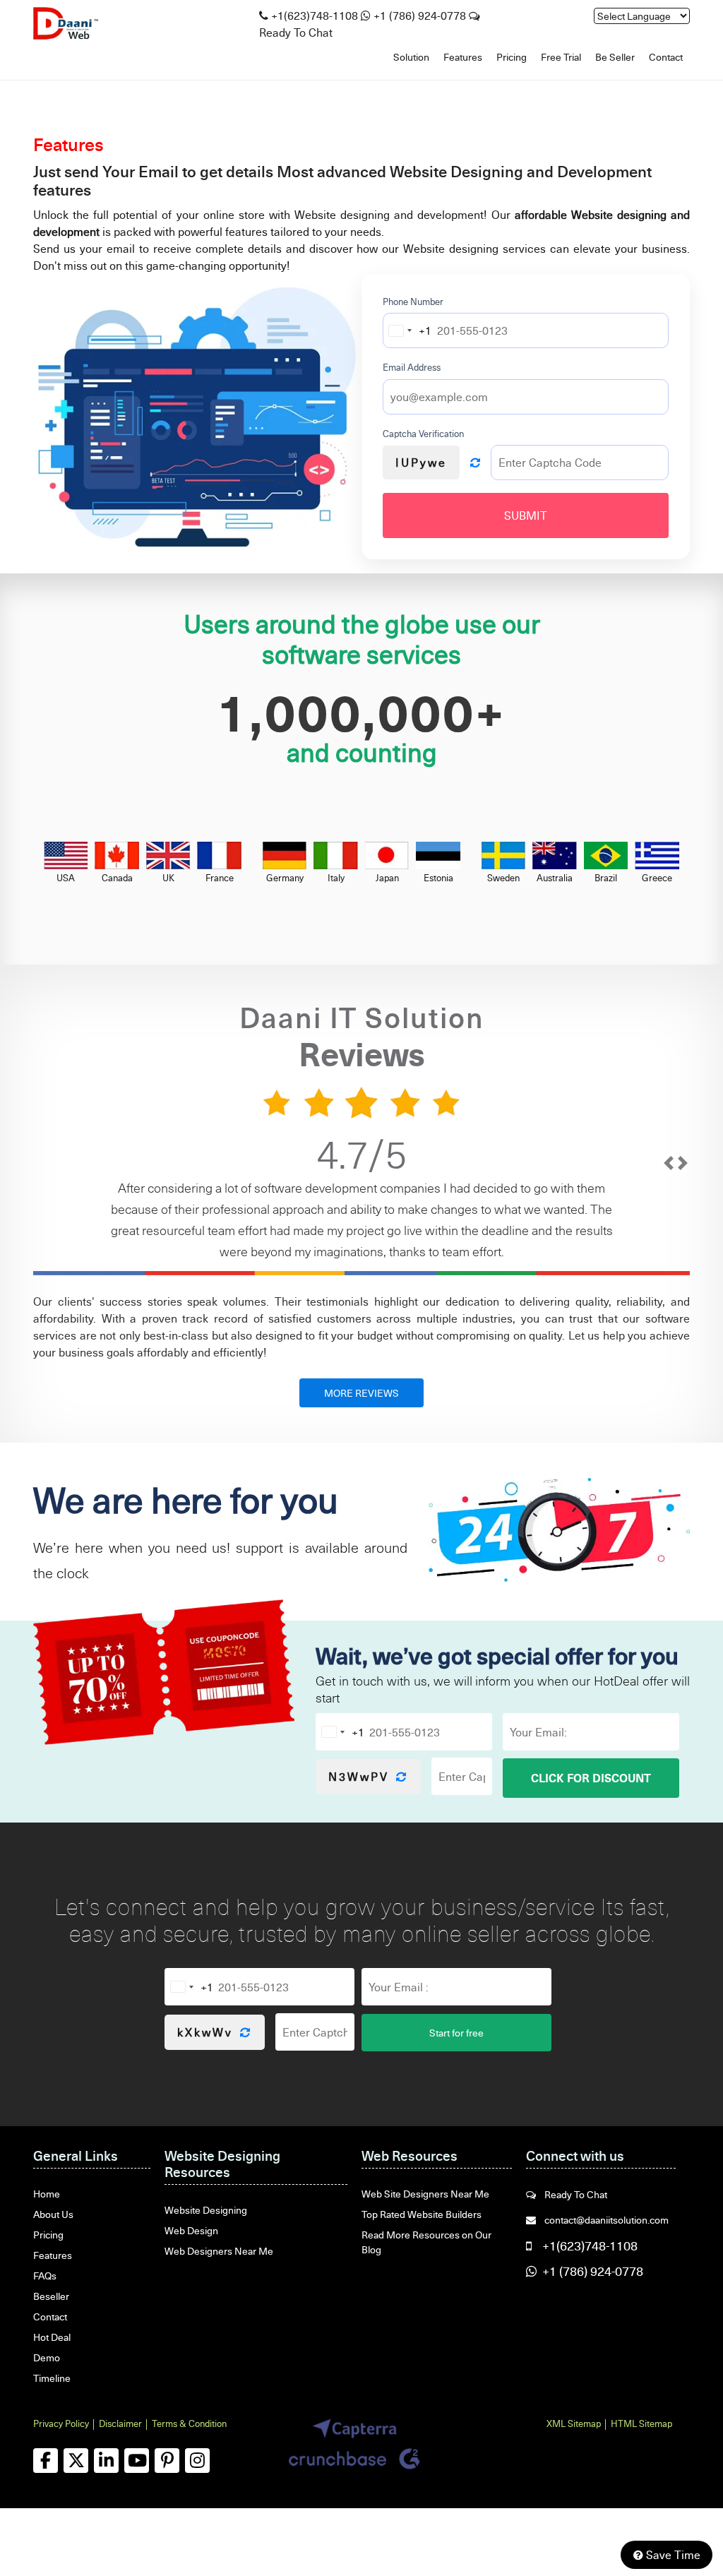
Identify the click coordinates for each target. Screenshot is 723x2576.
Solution (411, 57)
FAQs (45, 2276)
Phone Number (413, 302)
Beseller (51, 2296)
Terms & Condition (189, 2423)
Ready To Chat (575, 2194)
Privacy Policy (61, 2423)
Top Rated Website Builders (422, 2214)
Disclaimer (120, 2423)
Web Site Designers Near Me (425, 2194)
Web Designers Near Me (219, 2251)
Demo (47, 2357)
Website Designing (206, 2210)
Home (47, 2194)
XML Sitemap (574, 2423)
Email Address (412, 367)
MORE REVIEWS (361, 1393)
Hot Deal (52, 2337)
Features (463, 57)
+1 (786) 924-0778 (420, 16)
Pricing (512, 57)
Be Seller (615, 57)
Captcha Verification (423, 434)
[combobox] (407, 330)
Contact (666, 57)
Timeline (52, 2378)
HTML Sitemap (641, 2423)
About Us (53, 2214)
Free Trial (561, 57)
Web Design (191, 2230)
